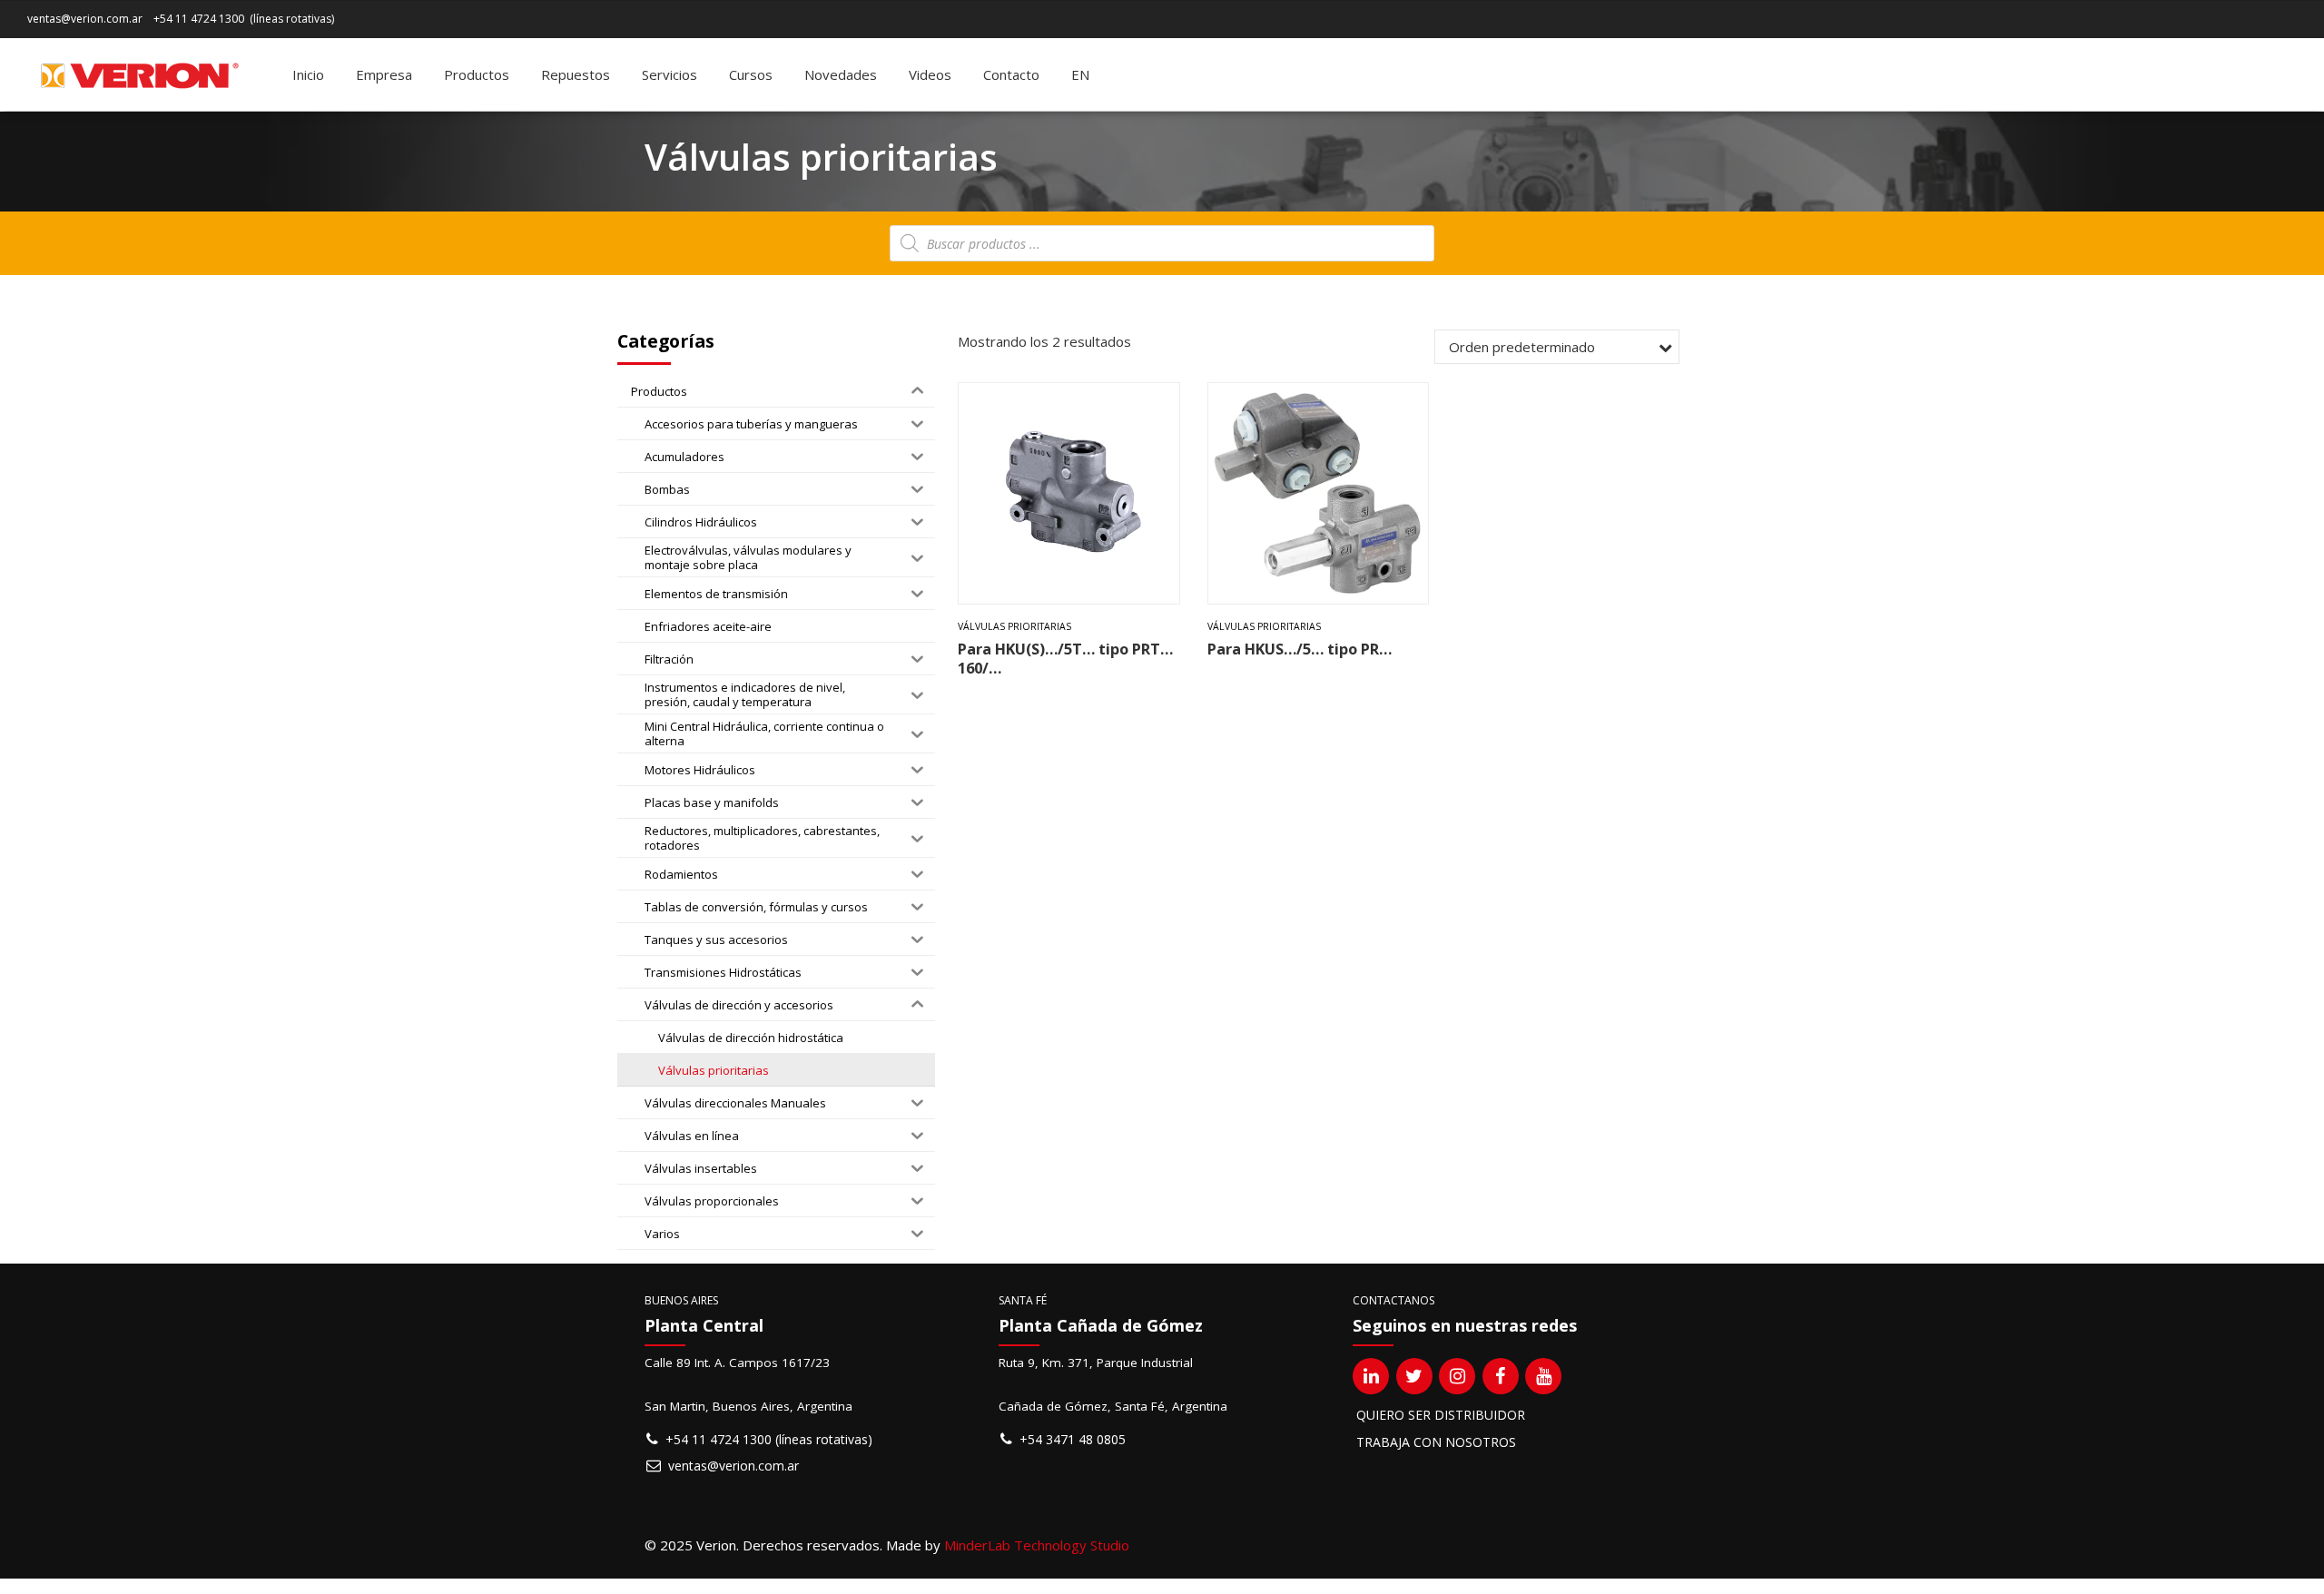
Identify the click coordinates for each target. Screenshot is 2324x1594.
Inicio (308, 74)
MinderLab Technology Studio (1037, 1545)
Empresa (384, 74)
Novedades (841, 74)
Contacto (1011, 74)
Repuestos (576, 74)
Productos (477, 74)
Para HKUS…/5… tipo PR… (1300, 649)
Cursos (751, 74)
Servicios (670, 74)
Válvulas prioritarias (1014, 626)
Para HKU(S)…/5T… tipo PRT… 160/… (1065, 658)
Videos (930, 74)
